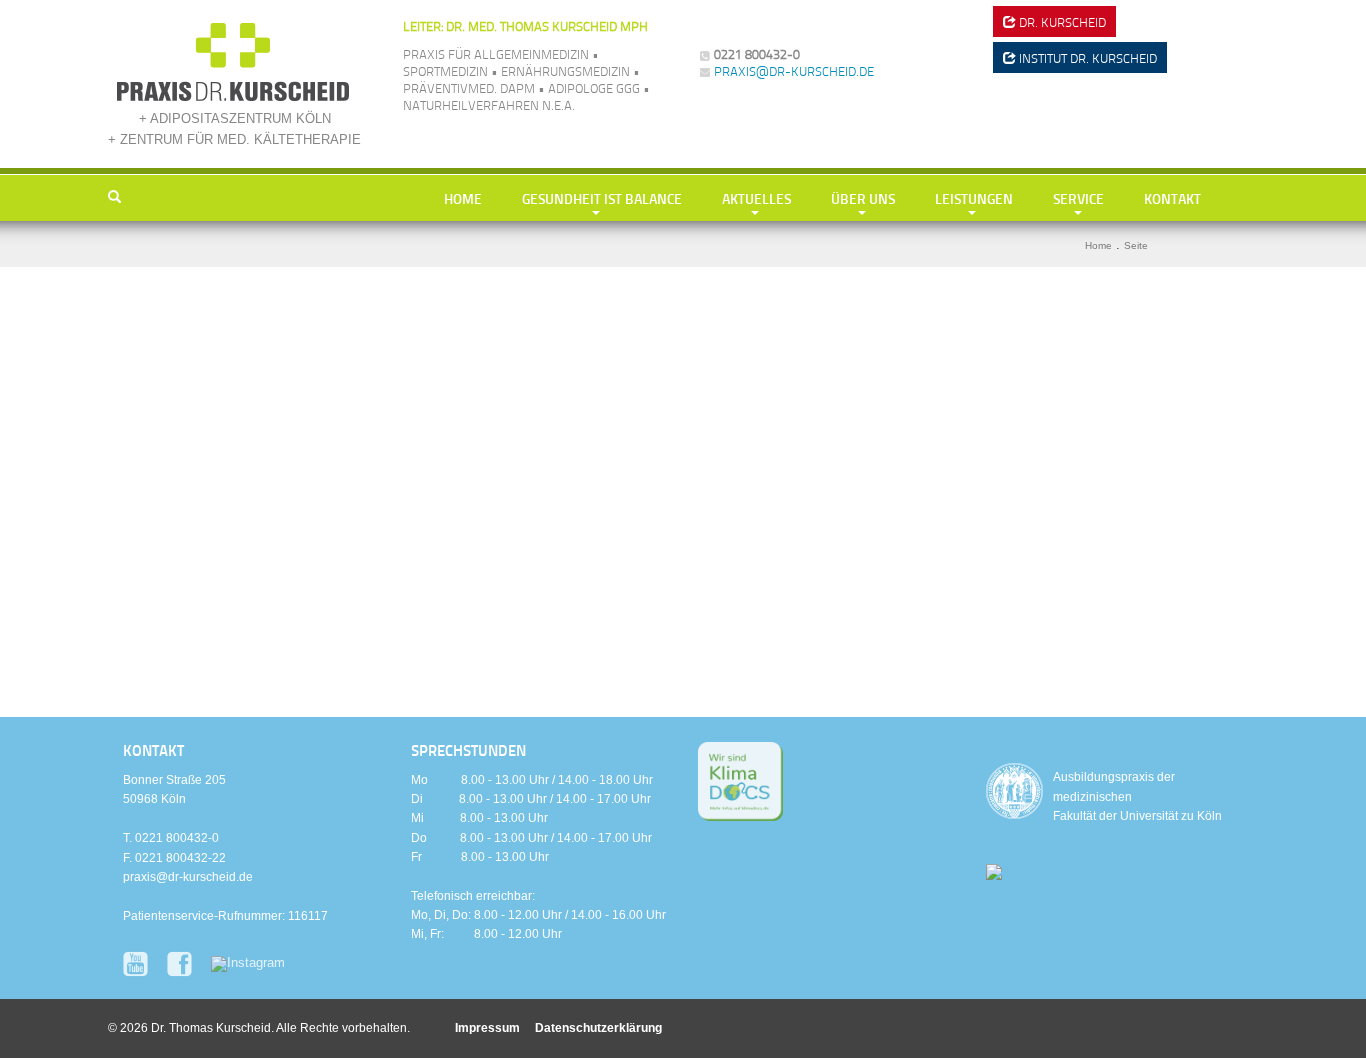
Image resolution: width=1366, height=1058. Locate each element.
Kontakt (1172, 198)
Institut (1086, 58)
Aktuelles (756, 198)
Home (463, 198)
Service (1078, 198)
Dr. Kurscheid (1061, 22)
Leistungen (974, 198)
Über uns (863, 198)
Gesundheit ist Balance (602, 198)
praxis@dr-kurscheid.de (794, 71)
